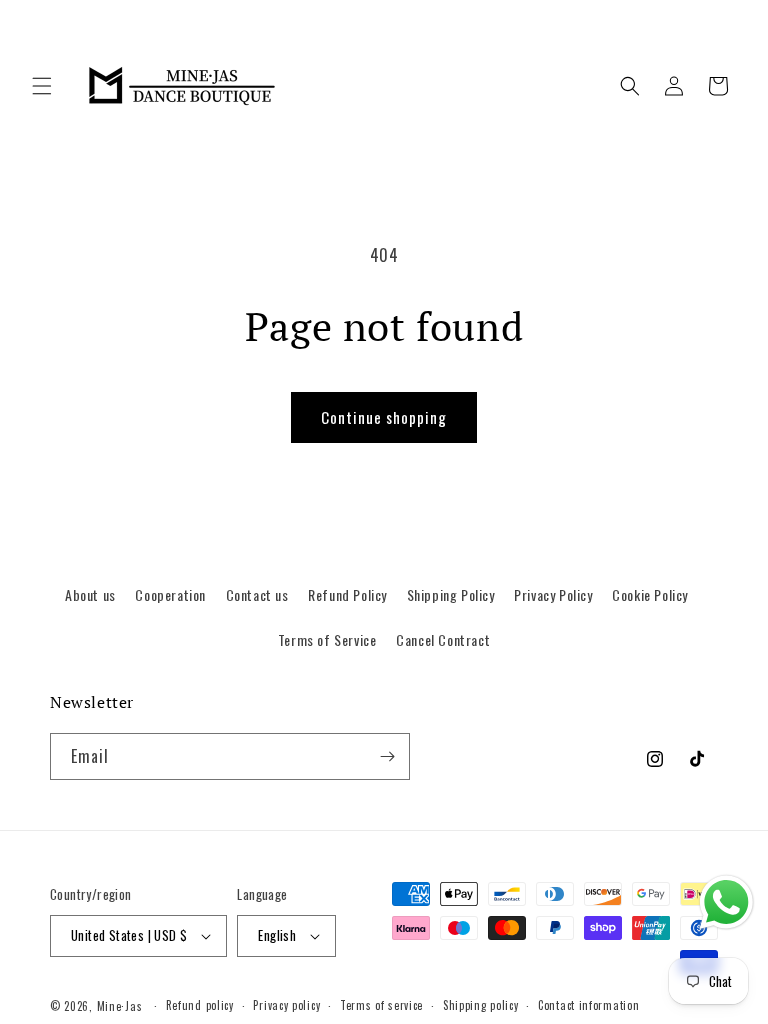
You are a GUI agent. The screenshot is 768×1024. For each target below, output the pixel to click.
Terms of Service (327, 639)
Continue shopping (384, 417)
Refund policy (200, 1005)
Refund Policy (347, 594)
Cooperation (170, 594)
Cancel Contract (443, 639)
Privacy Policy (553, 594)
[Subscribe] (387, 756)
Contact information (588, 1005)
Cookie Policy (650, 594)
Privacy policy (286, 1005)
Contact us (257, 594)
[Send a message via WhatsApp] (726, 902)
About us (90, 594)
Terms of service (381, 1005)
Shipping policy (481, 1005)
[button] (42, 86)
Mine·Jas (120, 1006)
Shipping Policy (451, 594)
